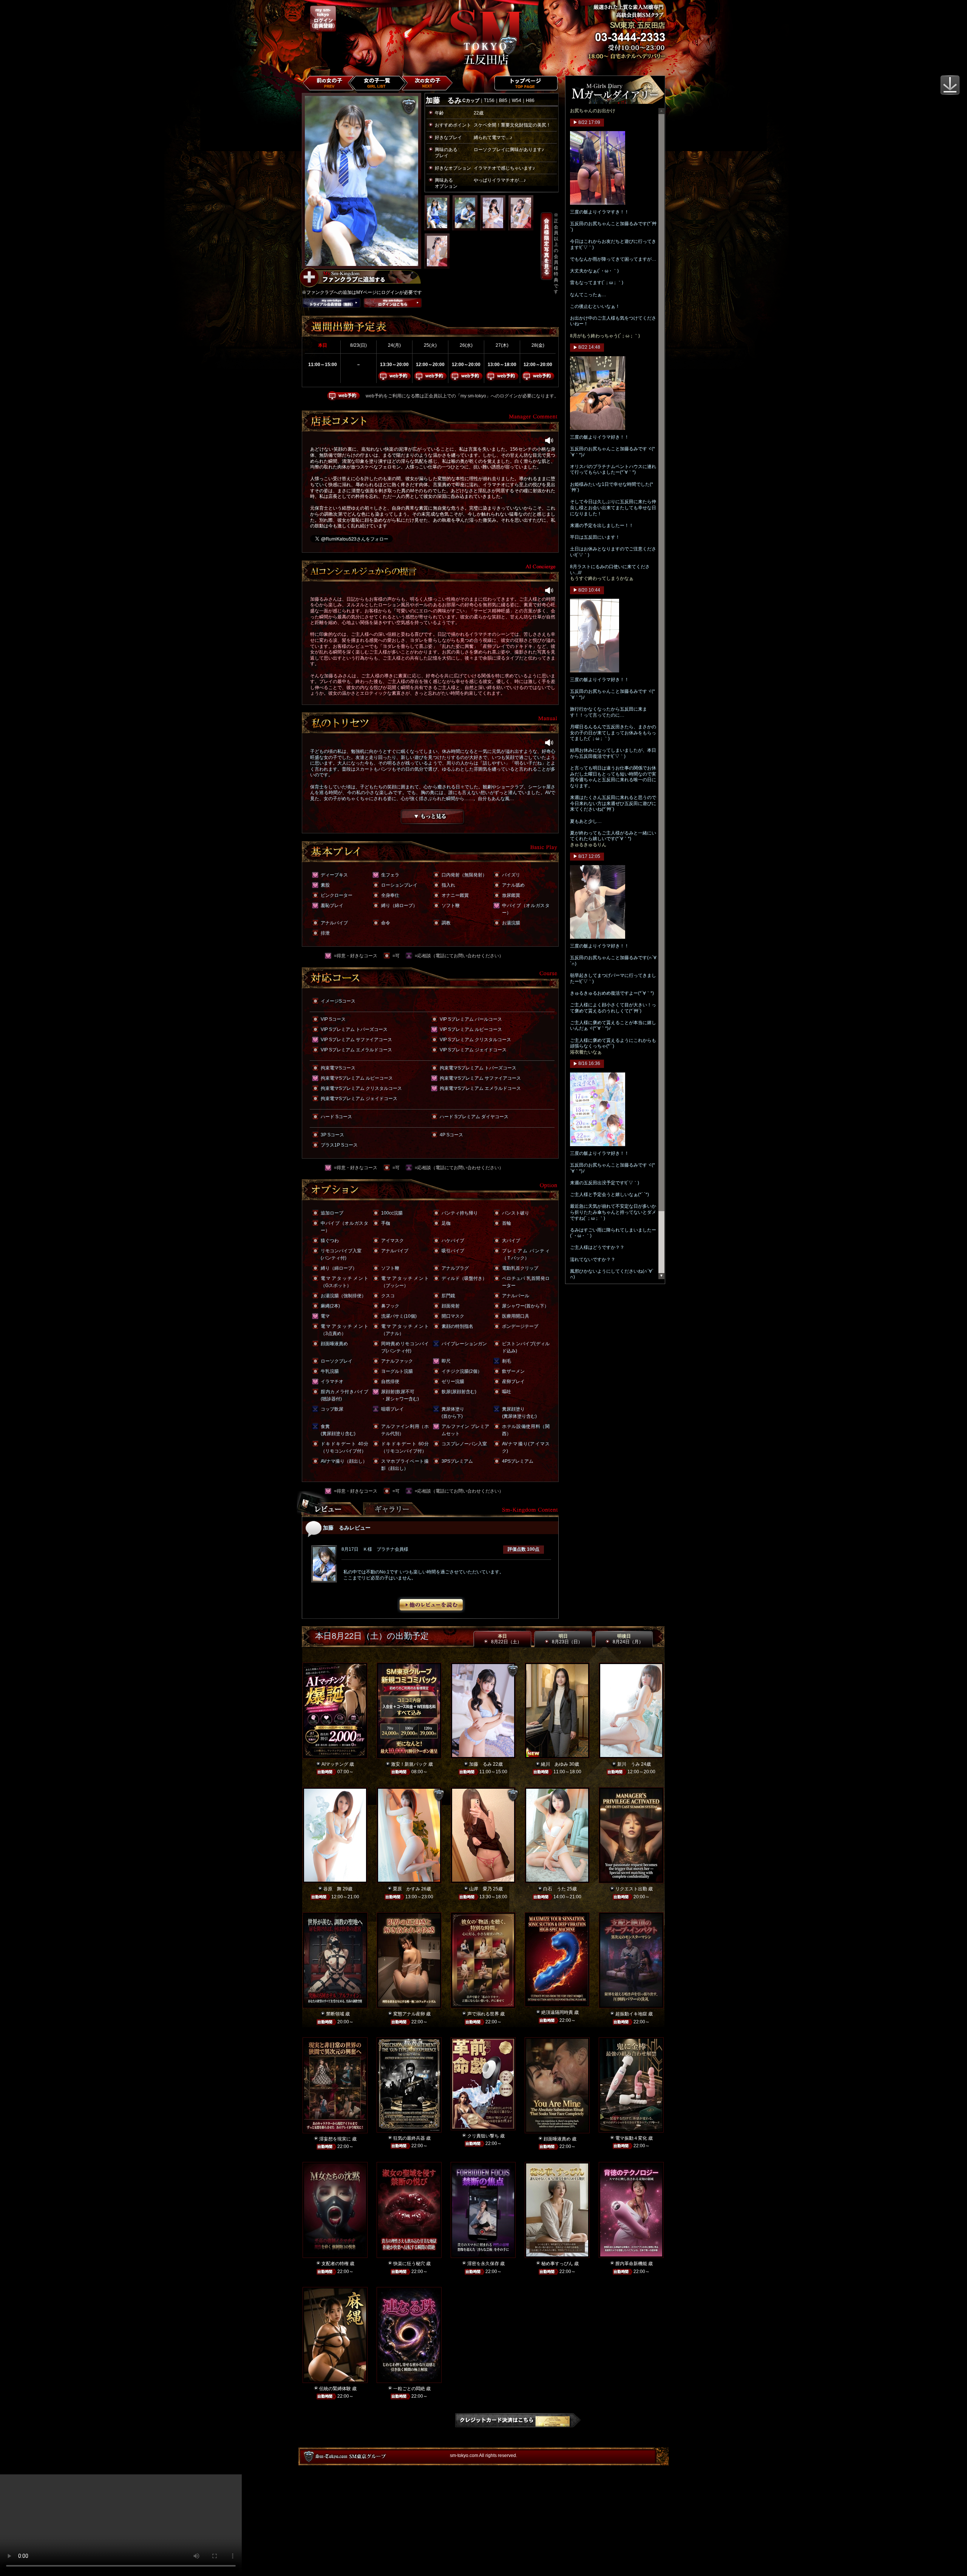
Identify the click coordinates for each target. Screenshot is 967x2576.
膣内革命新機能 (631, 2264)
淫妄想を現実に (335, 2139)
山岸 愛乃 (480, 1889)
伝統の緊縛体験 (335, 2389)
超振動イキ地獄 (631, 2014)
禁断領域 (335, 2014)
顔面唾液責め (557, 2139)
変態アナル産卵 (409, 2014)
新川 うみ (629, 1764)
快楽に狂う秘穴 (409, 2264)
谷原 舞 (332, 1889)
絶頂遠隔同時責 (557, 2012)
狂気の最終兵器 (409, 2138)
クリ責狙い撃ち (483, 2136)
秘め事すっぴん (557, 2264)
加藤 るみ (480, 1764)
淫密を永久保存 (483, 2264)
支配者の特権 (335, 2264)
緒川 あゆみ (555, 1764)
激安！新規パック (409, 1764)
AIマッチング (335, 1764)
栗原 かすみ (406, 1889)
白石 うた (555, 1889)
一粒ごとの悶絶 (409, 2389)
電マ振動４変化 (631, 2138)
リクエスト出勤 (631, 1889)
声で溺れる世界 (483, 2014)
